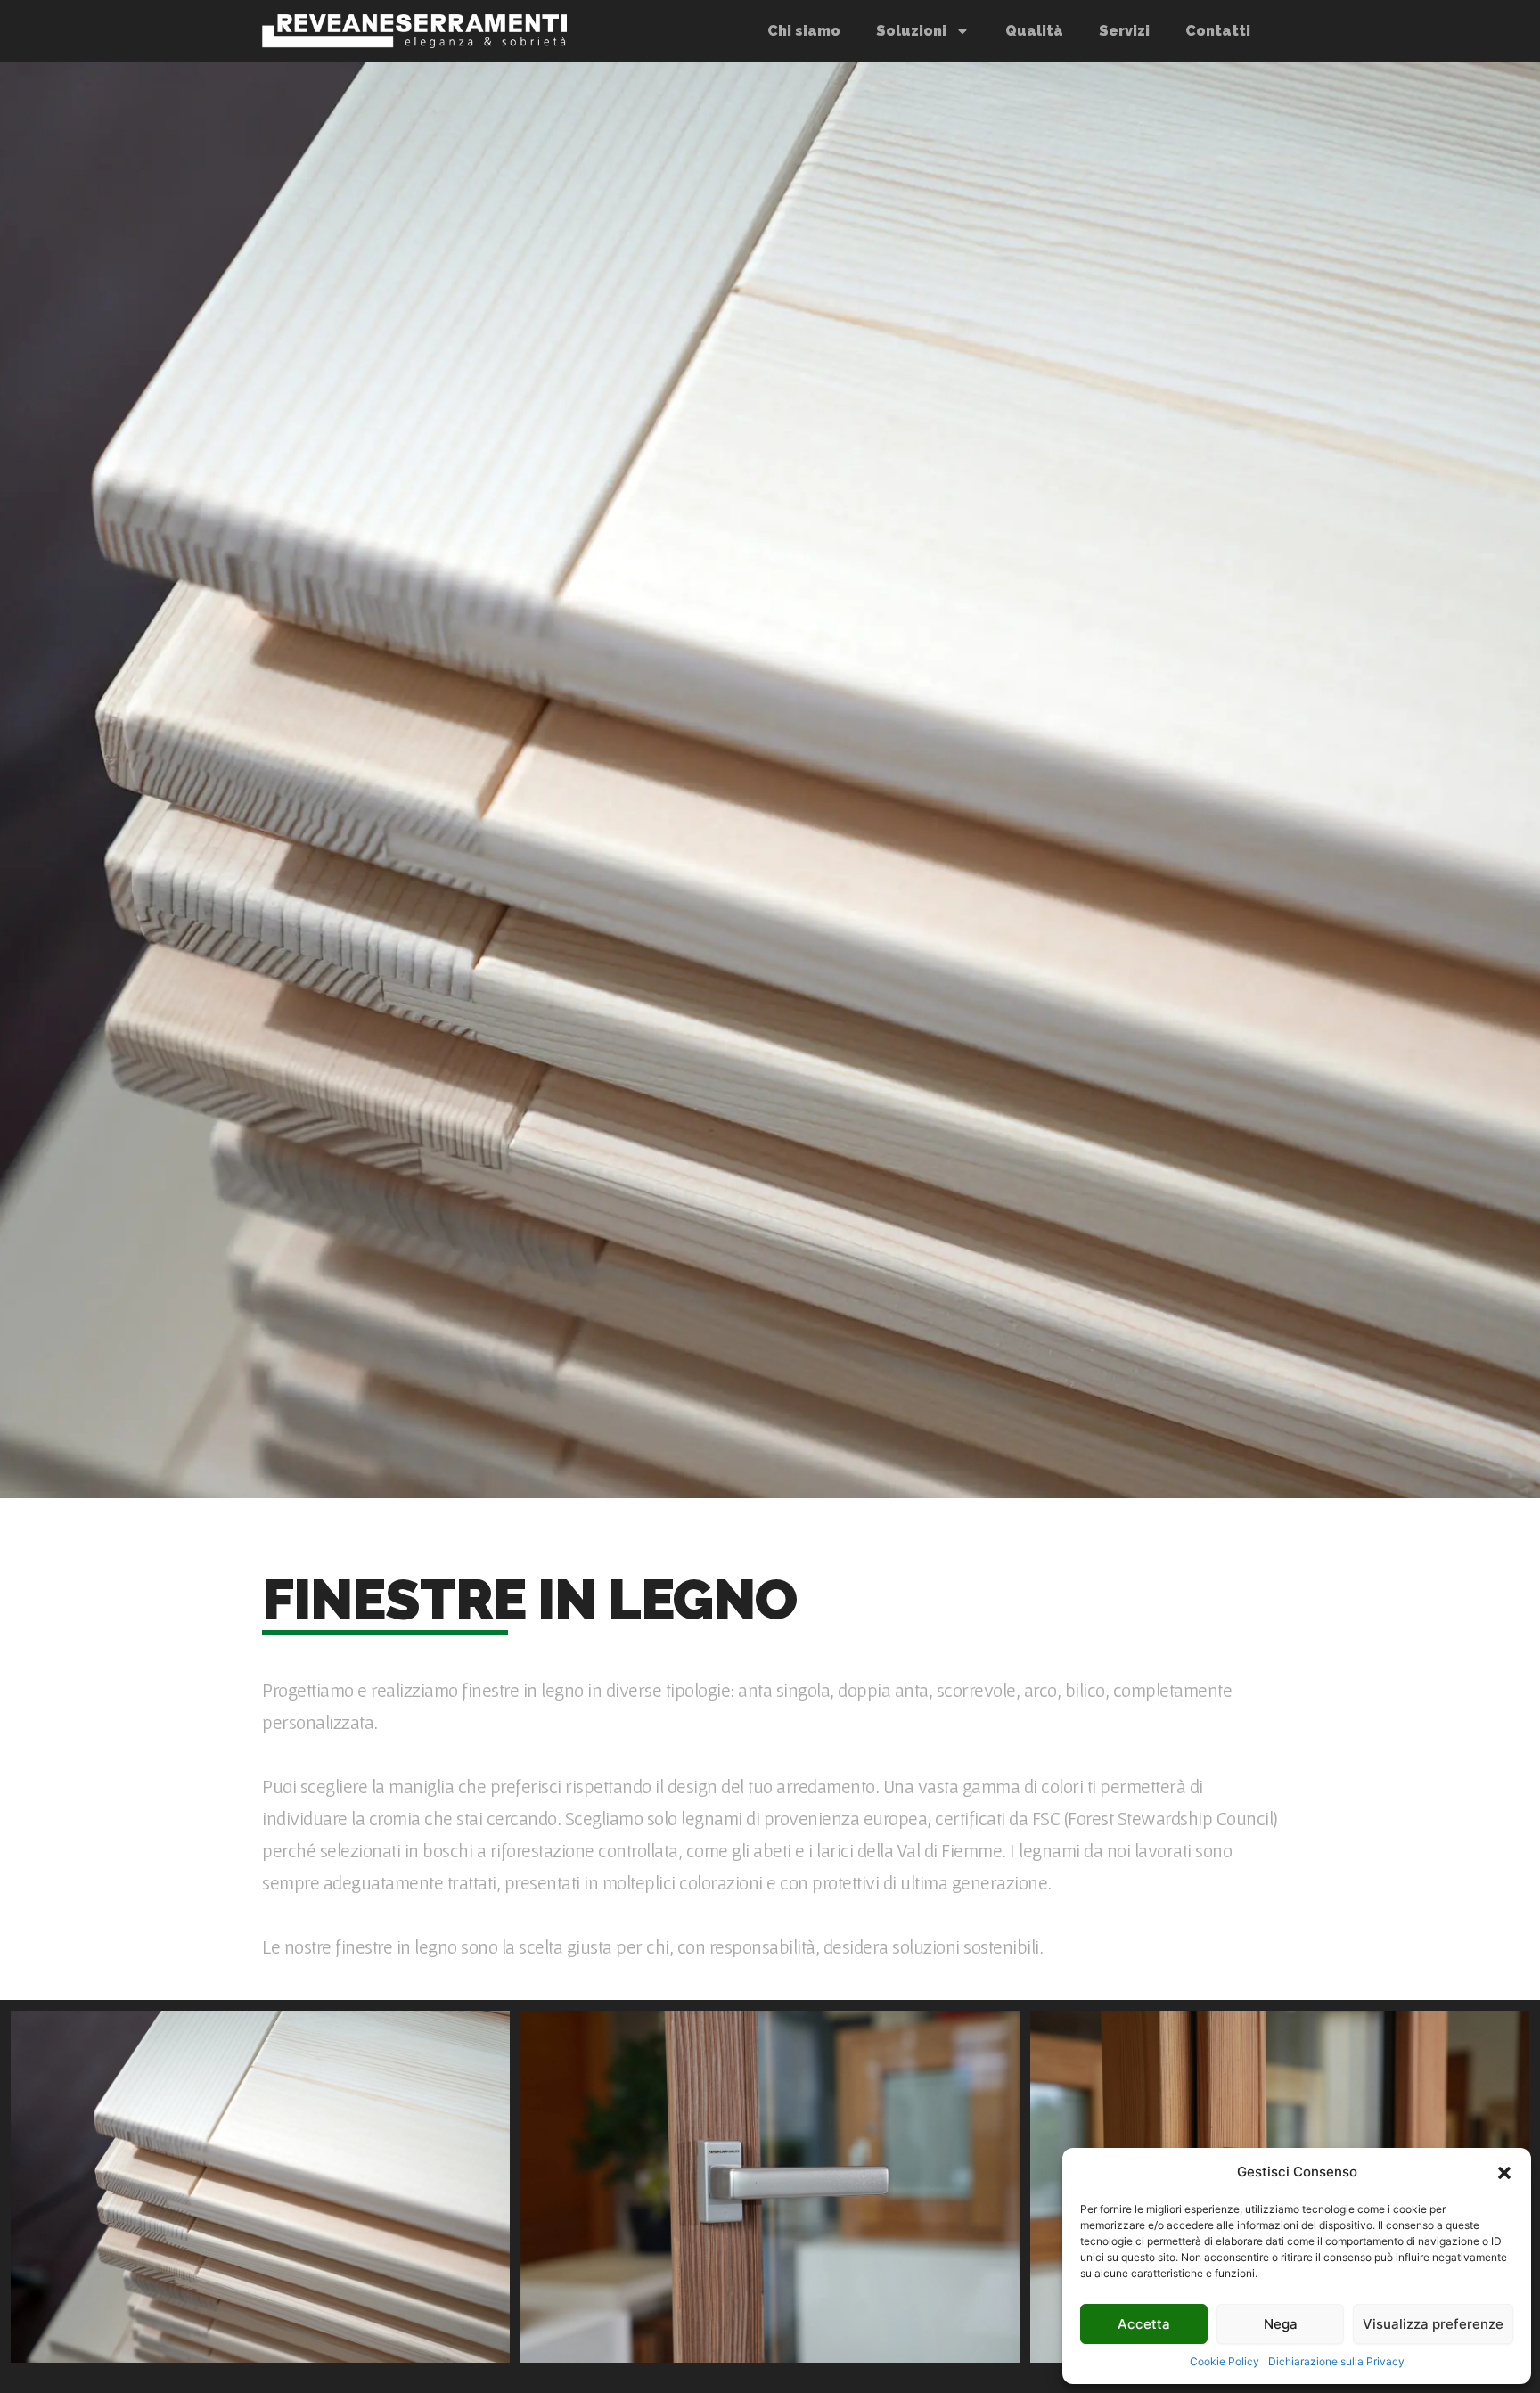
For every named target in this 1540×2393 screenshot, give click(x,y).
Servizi (1124, 31)
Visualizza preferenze (1433, 2324)
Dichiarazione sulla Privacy (1336, 2361)
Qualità (1034, 31)
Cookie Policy (1225, 2361)
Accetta (1144, 2324)
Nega (1281, 2324)
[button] (1504, 2173)
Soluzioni (911, 31)
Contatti (1218, 31)
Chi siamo (804, 31)
